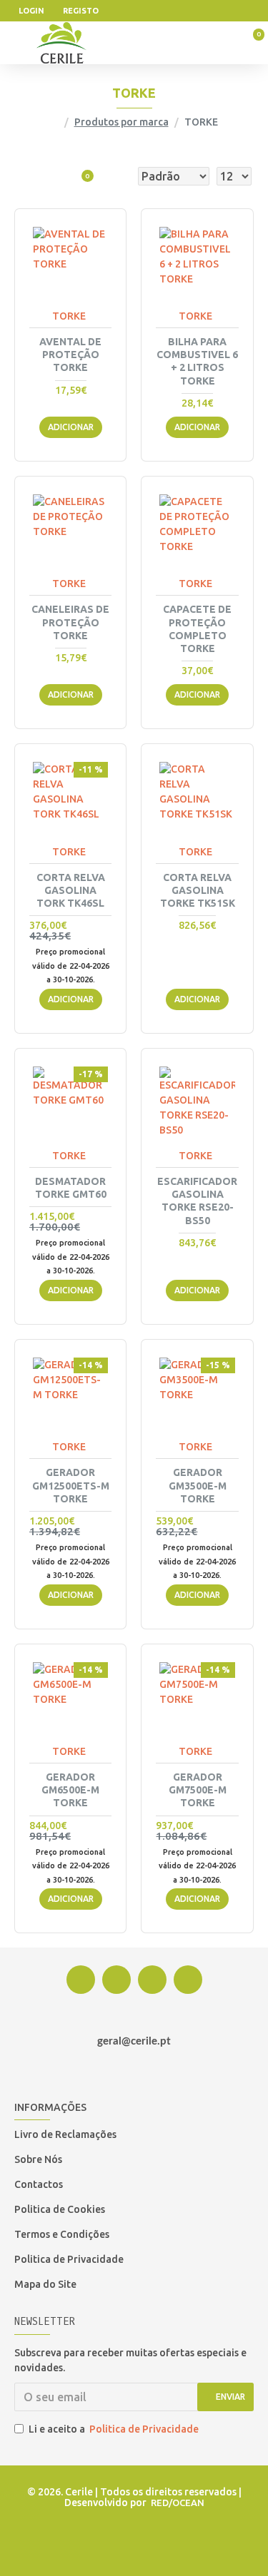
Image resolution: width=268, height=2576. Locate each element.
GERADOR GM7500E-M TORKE (198, 1790)
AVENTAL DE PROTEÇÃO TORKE (70, 355)
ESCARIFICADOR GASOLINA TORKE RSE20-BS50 (197, 1201)
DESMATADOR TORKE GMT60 (71, 1188)
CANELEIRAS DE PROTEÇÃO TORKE (70, 622)
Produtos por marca (121, 122)
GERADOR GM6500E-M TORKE (70, 1790)
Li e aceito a (114, 2429)
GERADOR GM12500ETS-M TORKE (71, 1485)
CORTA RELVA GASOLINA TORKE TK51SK (198, 890)
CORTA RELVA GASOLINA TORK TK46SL (71, 890)
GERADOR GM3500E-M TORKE (198, 1485)
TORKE (69, 316)
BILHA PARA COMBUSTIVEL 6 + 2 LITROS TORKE (197, 361)
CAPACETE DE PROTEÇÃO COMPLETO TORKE (197, 629)
